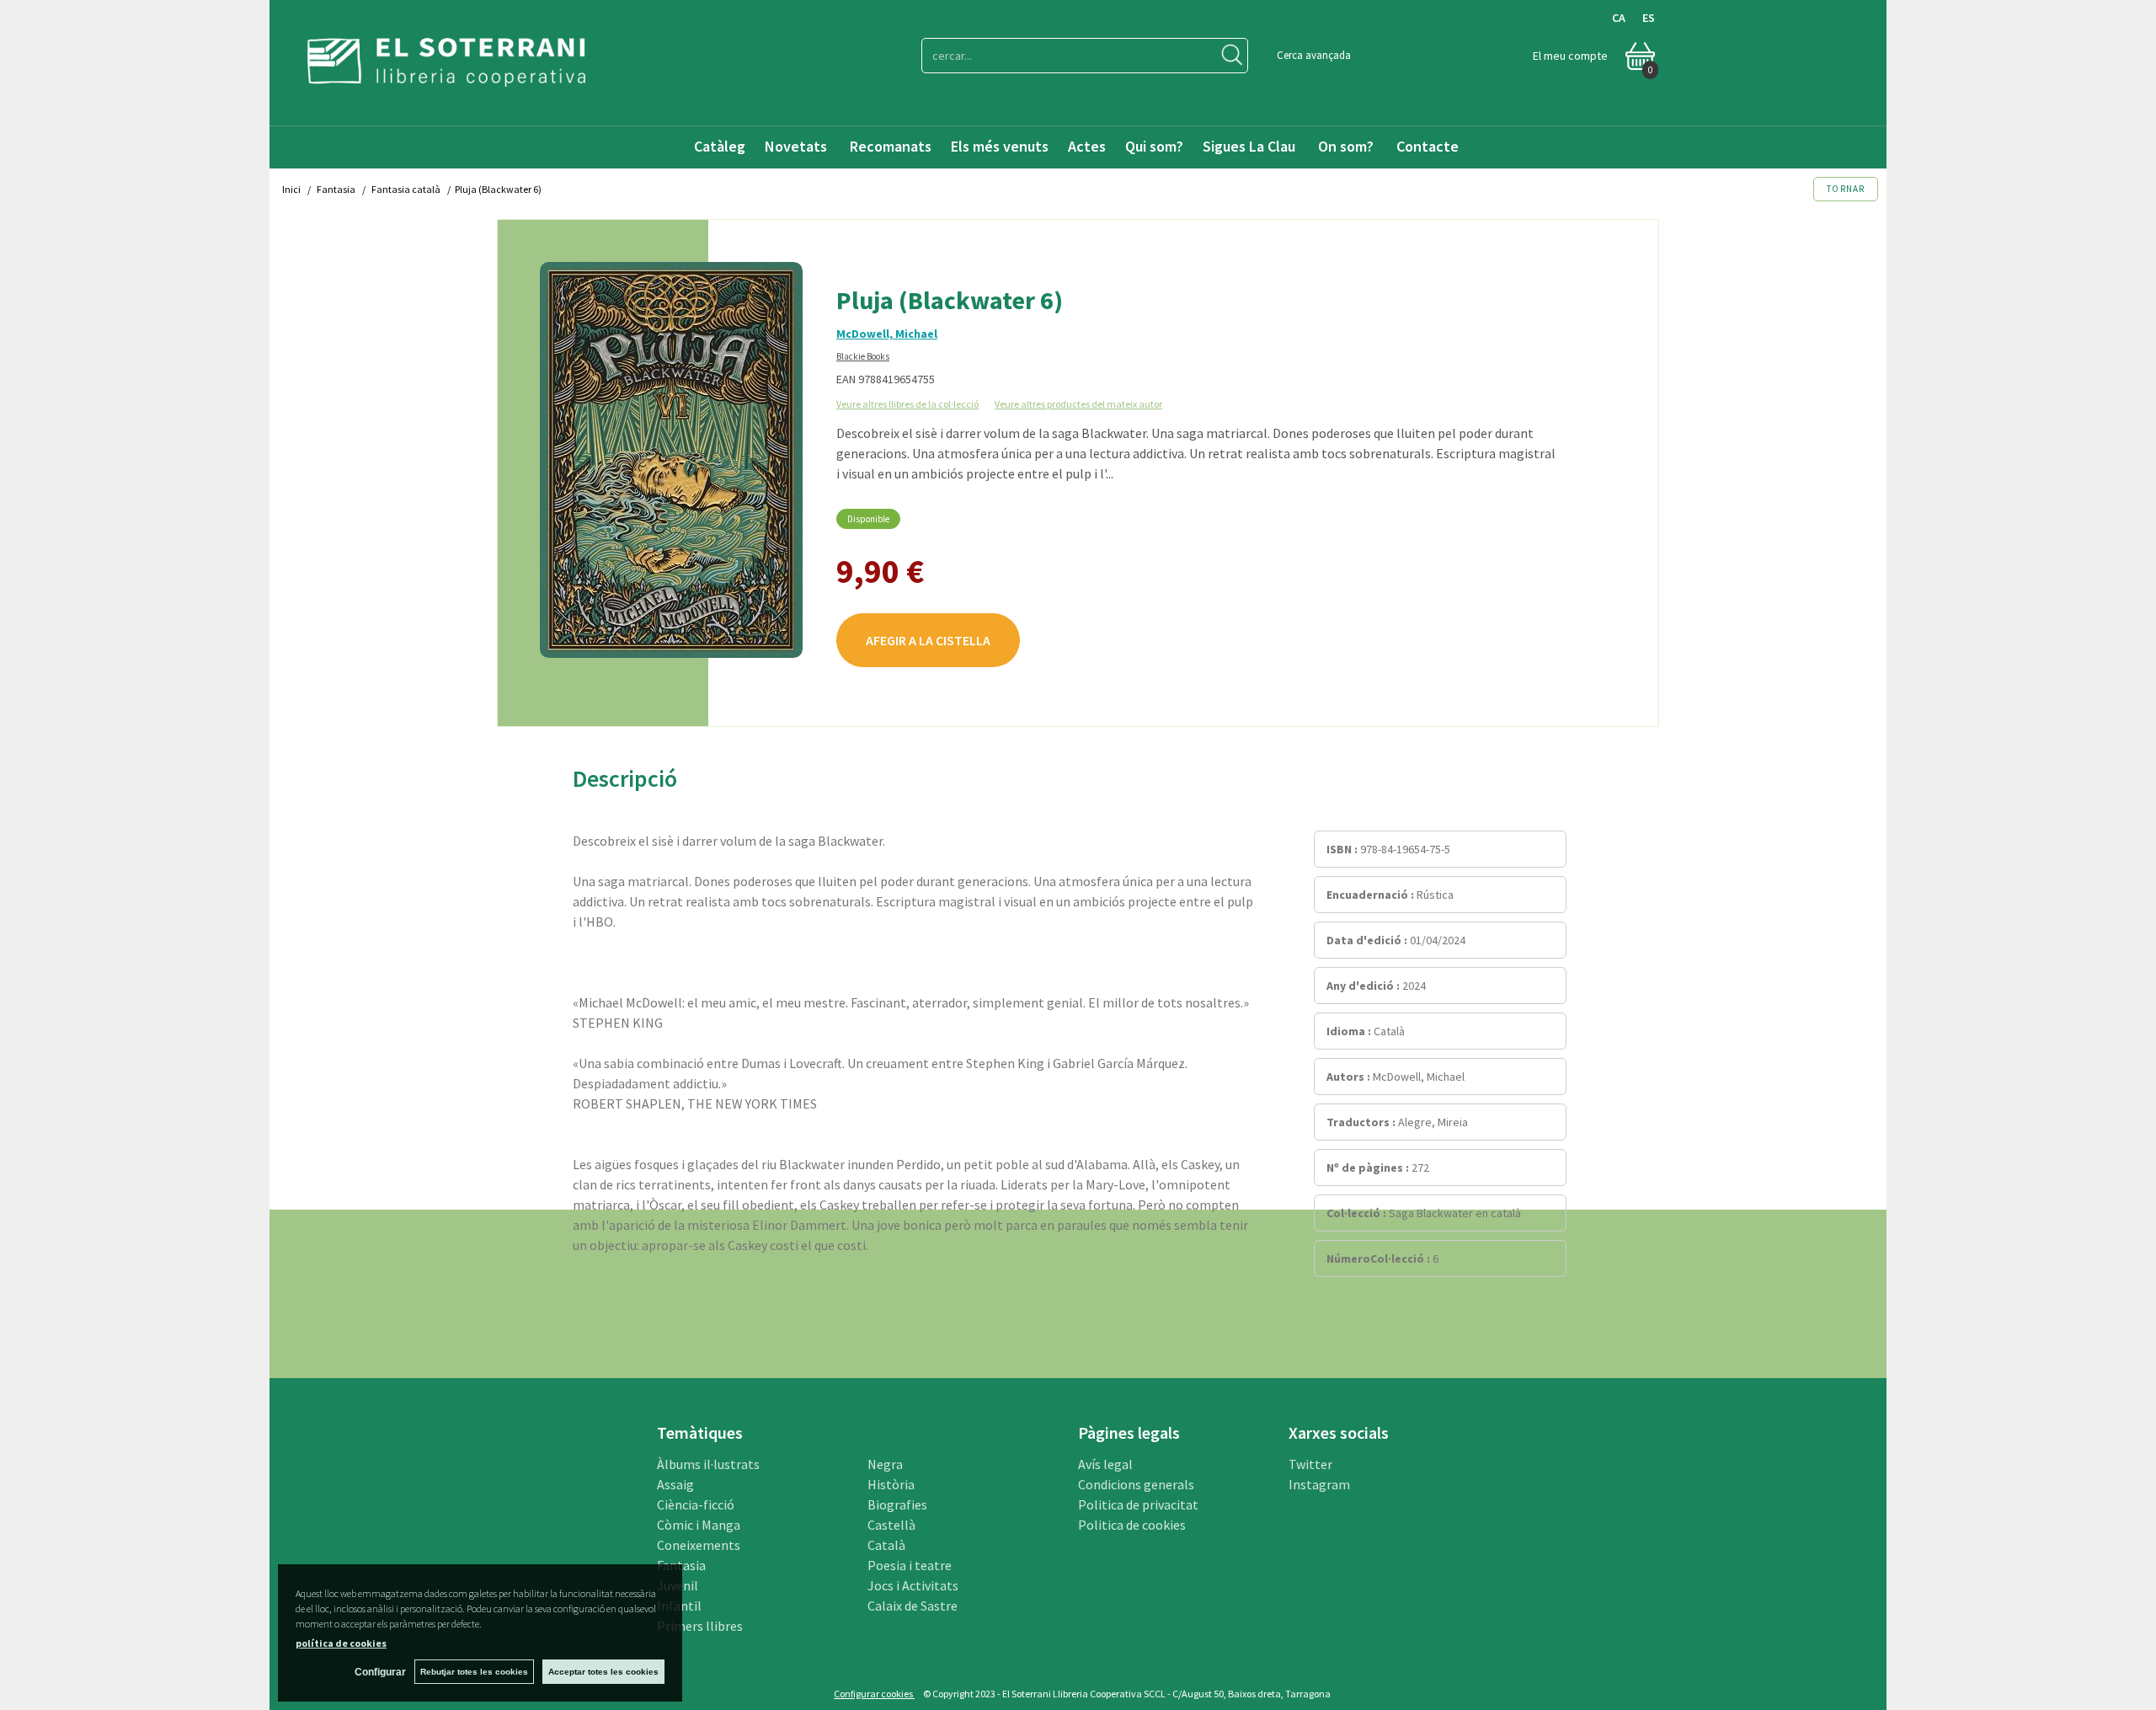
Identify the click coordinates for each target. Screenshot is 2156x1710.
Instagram (1319, 1484)
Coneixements (699, 1545)
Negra (885, 1464)
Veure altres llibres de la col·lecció (907, 404)
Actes (1087, 146)
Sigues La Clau (1249, 146)
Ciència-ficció (696, 1504)
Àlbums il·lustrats (708, 1464)
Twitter (1310, 1464)
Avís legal (1105, 1464)
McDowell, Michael (887, 334)
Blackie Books (863, 356)
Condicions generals (1136, 1484)
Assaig (675, 1484)
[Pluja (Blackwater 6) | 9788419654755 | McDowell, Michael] (671, 460)
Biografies (897, 1504)
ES (1649, 18)
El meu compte (1570, 56)
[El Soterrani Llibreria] (446, 76)
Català (886, 1545)
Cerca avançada (1314, 55)
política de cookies (341, 1643)
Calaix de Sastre (913, 1606)
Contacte (1429, 146)
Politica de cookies (1132, 1525)
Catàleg (720, 146)
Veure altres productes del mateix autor (1078, 404)
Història (891, 1484)
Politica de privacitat (1138, 1504)
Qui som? (1154, 146)
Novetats (798, 146)
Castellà (891, 1525)
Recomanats (891, 146)
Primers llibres (700, 1626)
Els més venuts (1000, 146)
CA (1619, 18)
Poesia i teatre (910, 1565)
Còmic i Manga (699, 1525)
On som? (1346, 146)
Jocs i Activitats (913, 1585)
